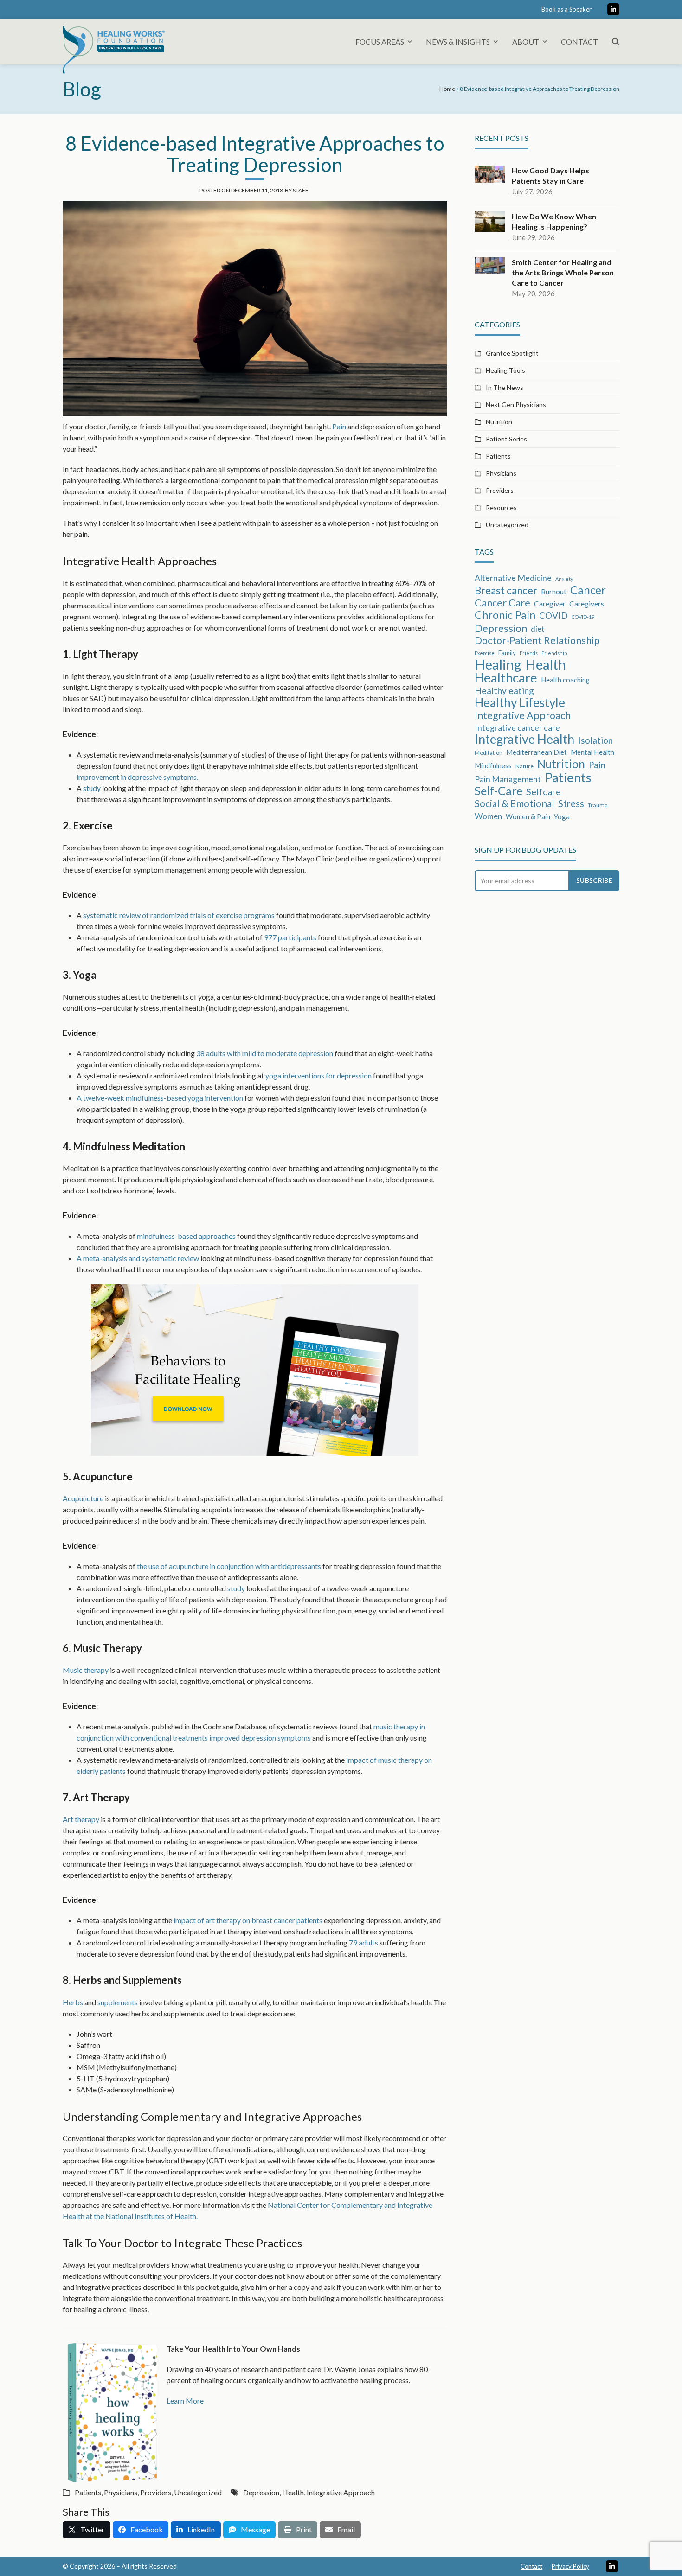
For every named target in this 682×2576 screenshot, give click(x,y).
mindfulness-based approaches (186, 1236)
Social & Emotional (515, 803)
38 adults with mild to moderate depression (265, 1053)
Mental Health (592, 752)
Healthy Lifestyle (520, 702)
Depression (261, 2492)
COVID (553, 615)
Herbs (73, 2002)
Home (447, 89)
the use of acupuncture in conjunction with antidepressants (229, 1566)
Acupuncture (83, 1498)
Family (507, 653)
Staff (301, 190)
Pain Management (508, 779)
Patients (88, 2492)
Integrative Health (524, 739)
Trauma (598, 805)
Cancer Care (502, 603)
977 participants (290, 937)
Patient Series (506, 439)
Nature (524, 766)
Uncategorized (198, 2492)
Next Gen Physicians (516, 405)
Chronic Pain (505, 615)
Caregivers (587, 604)
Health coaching (565, 680)
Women (488, 816)
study (92, 788)
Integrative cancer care (517, 727)
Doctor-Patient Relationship (537, 640)
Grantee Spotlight (512, 353)
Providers (156, 2492)
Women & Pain (528, 816)
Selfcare (544, 791)
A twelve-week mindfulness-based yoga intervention (160, 1098)
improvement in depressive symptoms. (137, 777)
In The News (505, 387)
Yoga (562, 816)
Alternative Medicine (513, 578)
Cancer (588, 590)
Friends (529, 653)
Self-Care (499, 791)
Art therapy (81, 1819)
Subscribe (594, 880)
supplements (118, 2002)
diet (538, 629)
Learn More (185, 2401)
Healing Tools (505, 370)
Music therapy (86, 1670)
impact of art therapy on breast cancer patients (248, 1920)
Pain (339, 426)
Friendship (554, 653)
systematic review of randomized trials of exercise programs (179, 915)
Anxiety (564, 579)
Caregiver (550, 604)
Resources (501, 507)
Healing (498, 664)
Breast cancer (506, 591)
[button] (616, 41)
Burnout (554, 592)
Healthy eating (504, 691)
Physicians (121, 2492)
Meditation (489, 753)
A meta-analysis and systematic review (138, 1258)
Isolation (595, 740)
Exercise (485, 653)
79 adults (364, 1942)
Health (293, 2492)
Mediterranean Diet (537, 752)
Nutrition (499, 422)
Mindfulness (493, 765)
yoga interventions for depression (318, 1075)
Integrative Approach (341, 2492)
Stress (571, 803)
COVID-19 (583, 617)
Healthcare (506, 678)
